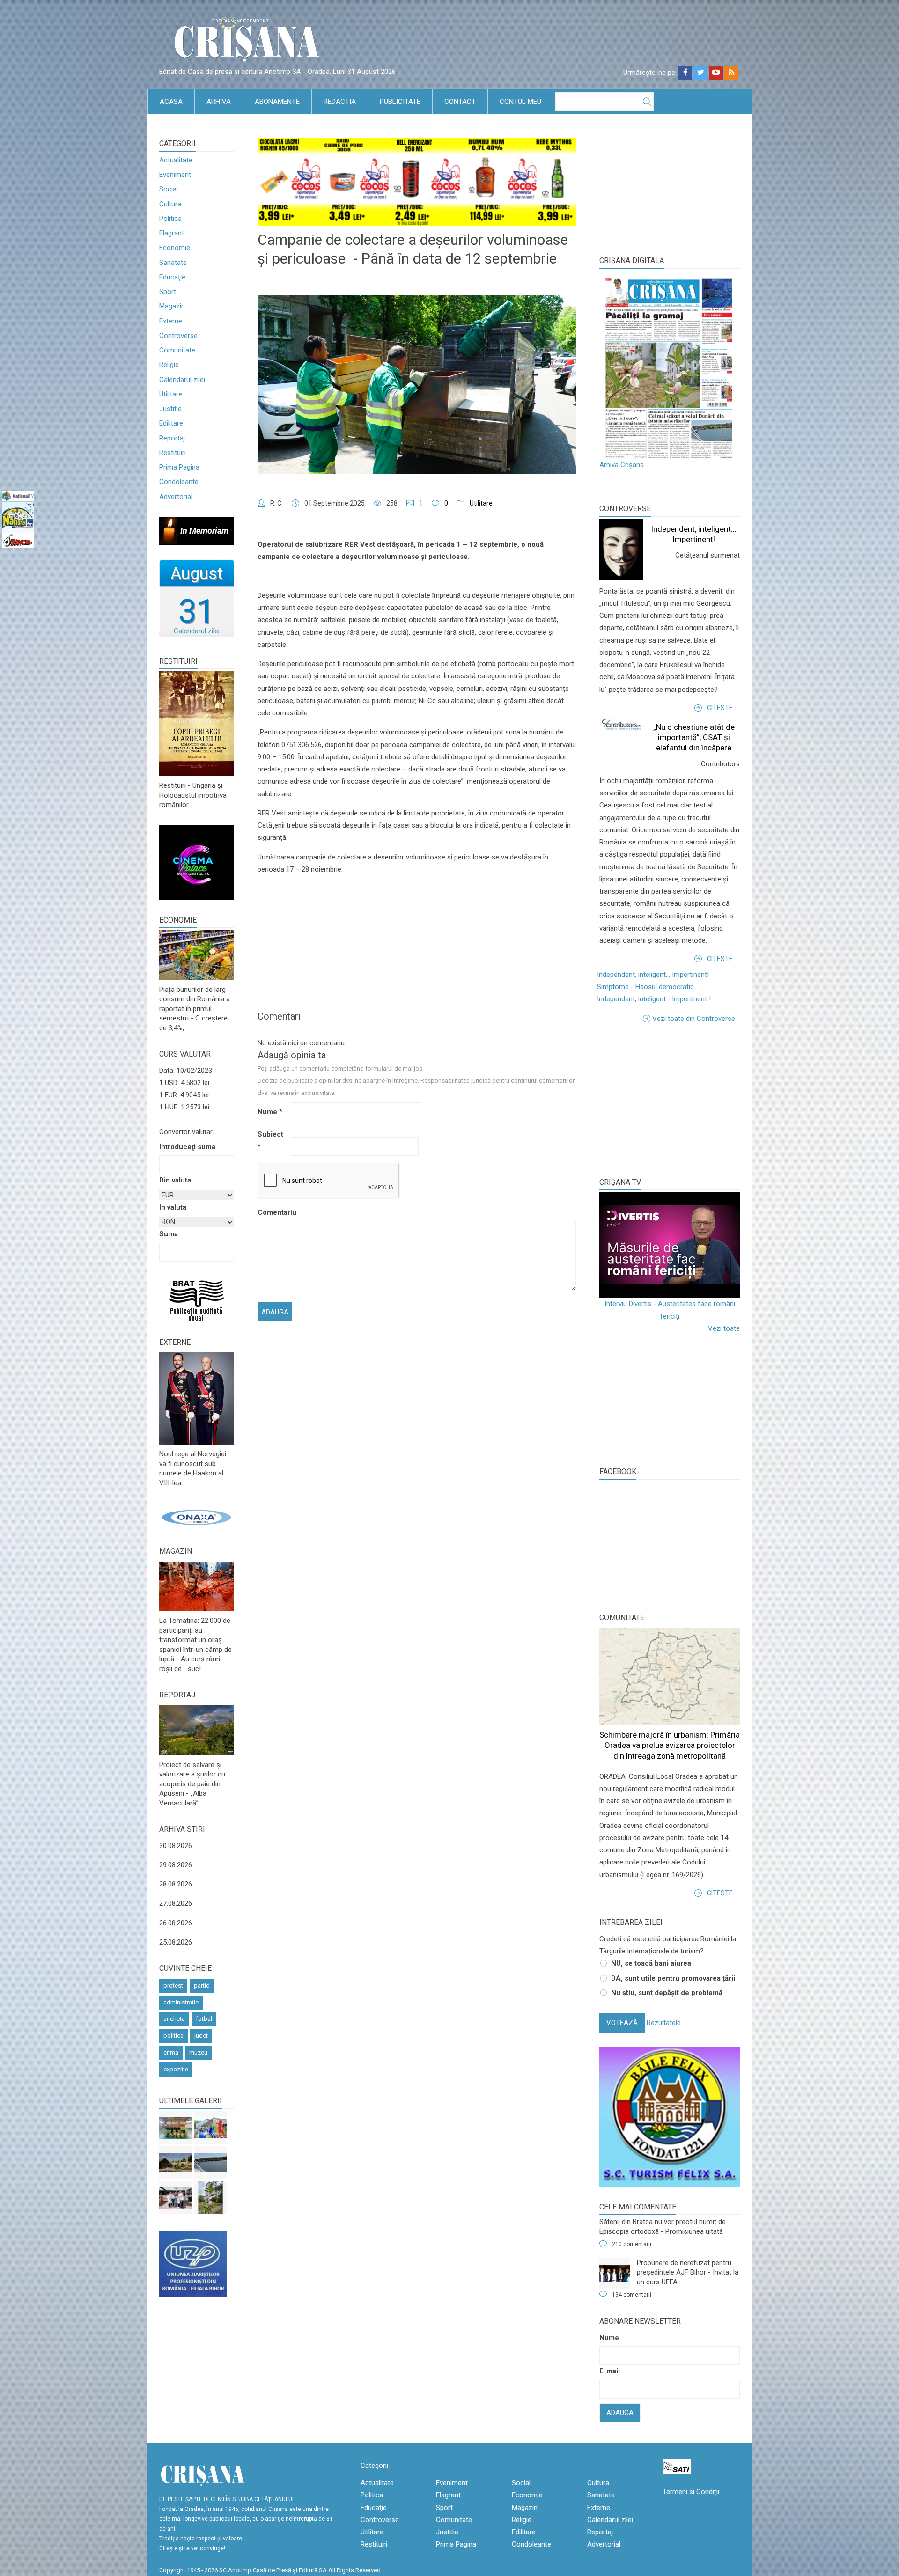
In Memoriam (204, 531)
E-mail (610, 2371)
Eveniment (175, 175)
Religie (169, 365)
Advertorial (176, 497)
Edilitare (171, 423)
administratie (181, 2002)
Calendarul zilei (182, 380)
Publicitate (400, 102)
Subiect (270, 1140)
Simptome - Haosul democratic (645, 987)
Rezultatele (664, 2023)
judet (201, 2036)
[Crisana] (248, 42)
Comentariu (273, 1212)
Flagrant (172, 233)
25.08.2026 (176, 1942)
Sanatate (173, 263)
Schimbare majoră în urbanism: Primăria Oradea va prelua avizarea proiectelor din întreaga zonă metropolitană (670, 1745)
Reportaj (172, 438)
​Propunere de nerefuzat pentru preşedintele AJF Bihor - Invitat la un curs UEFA (688, 2272)
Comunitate (177, 350)
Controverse (178, 336)
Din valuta (175, 1180)
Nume (270, 1112)
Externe (171, 321)
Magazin (172, 306)
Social (169, 189)
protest (173, 1985)
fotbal (204, 2019)
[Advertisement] (670, 1100)
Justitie (170, 409)
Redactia (340, 102)
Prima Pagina (179, 467)
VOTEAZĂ (622, 2023)
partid (202, 1985)
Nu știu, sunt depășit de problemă (667, 1993)
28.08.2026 (176, 1884)
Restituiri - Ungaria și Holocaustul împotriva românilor (193, 795)
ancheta (174, 2019)
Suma (169, 1234)
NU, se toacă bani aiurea (651, 1963)
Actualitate (176, 160)
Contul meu (520, 102)
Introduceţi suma (187, 1147)
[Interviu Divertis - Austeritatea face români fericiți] (670, 1245)
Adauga (620, 2413)
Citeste (720, 708)
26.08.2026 (176, 1923)
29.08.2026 (176, 1865)
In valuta (173, 1207)
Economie (175, 248)
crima (171, 2052)
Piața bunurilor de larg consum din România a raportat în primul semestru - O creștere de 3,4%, (195, 1009)
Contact (460, 102)
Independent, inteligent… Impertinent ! (654, 999)
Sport (168, 292)
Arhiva (219, 102)
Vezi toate (724, 1328)
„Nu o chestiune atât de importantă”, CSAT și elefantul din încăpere (694, 737)
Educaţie (172, 277)
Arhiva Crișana (622, 465)
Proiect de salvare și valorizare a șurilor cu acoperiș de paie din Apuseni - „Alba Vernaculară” (192, 1784)
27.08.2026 (176, 1903)
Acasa (171, 102)
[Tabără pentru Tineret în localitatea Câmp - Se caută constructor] (176, 2163)
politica (173, 2036)
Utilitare (171, 394)
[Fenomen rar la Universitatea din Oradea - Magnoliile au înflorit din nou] (211, 2198)
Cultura (170, 204)
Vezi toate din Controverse (694, 1019)
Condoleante (179, 482)
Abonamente (277, 102)
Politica (170, 219)
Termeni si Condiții (691, 2492)
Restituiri (173, 453)
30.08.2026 (176, 1846)
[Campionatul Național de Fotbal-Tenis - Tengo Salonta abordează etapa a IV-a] (176, 2128)
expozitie (176, 2069)
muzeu (198, 2052)
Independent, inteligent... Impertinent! (653, 975)
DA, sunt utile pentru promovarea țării (673, 1978)
